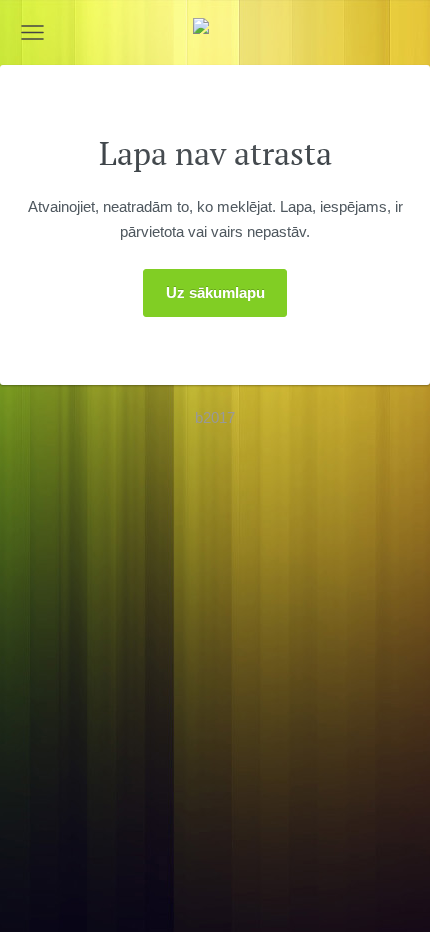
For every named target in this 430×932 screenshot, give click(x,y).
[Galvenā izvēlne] (32, 32)
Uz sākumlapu (215, 292)
